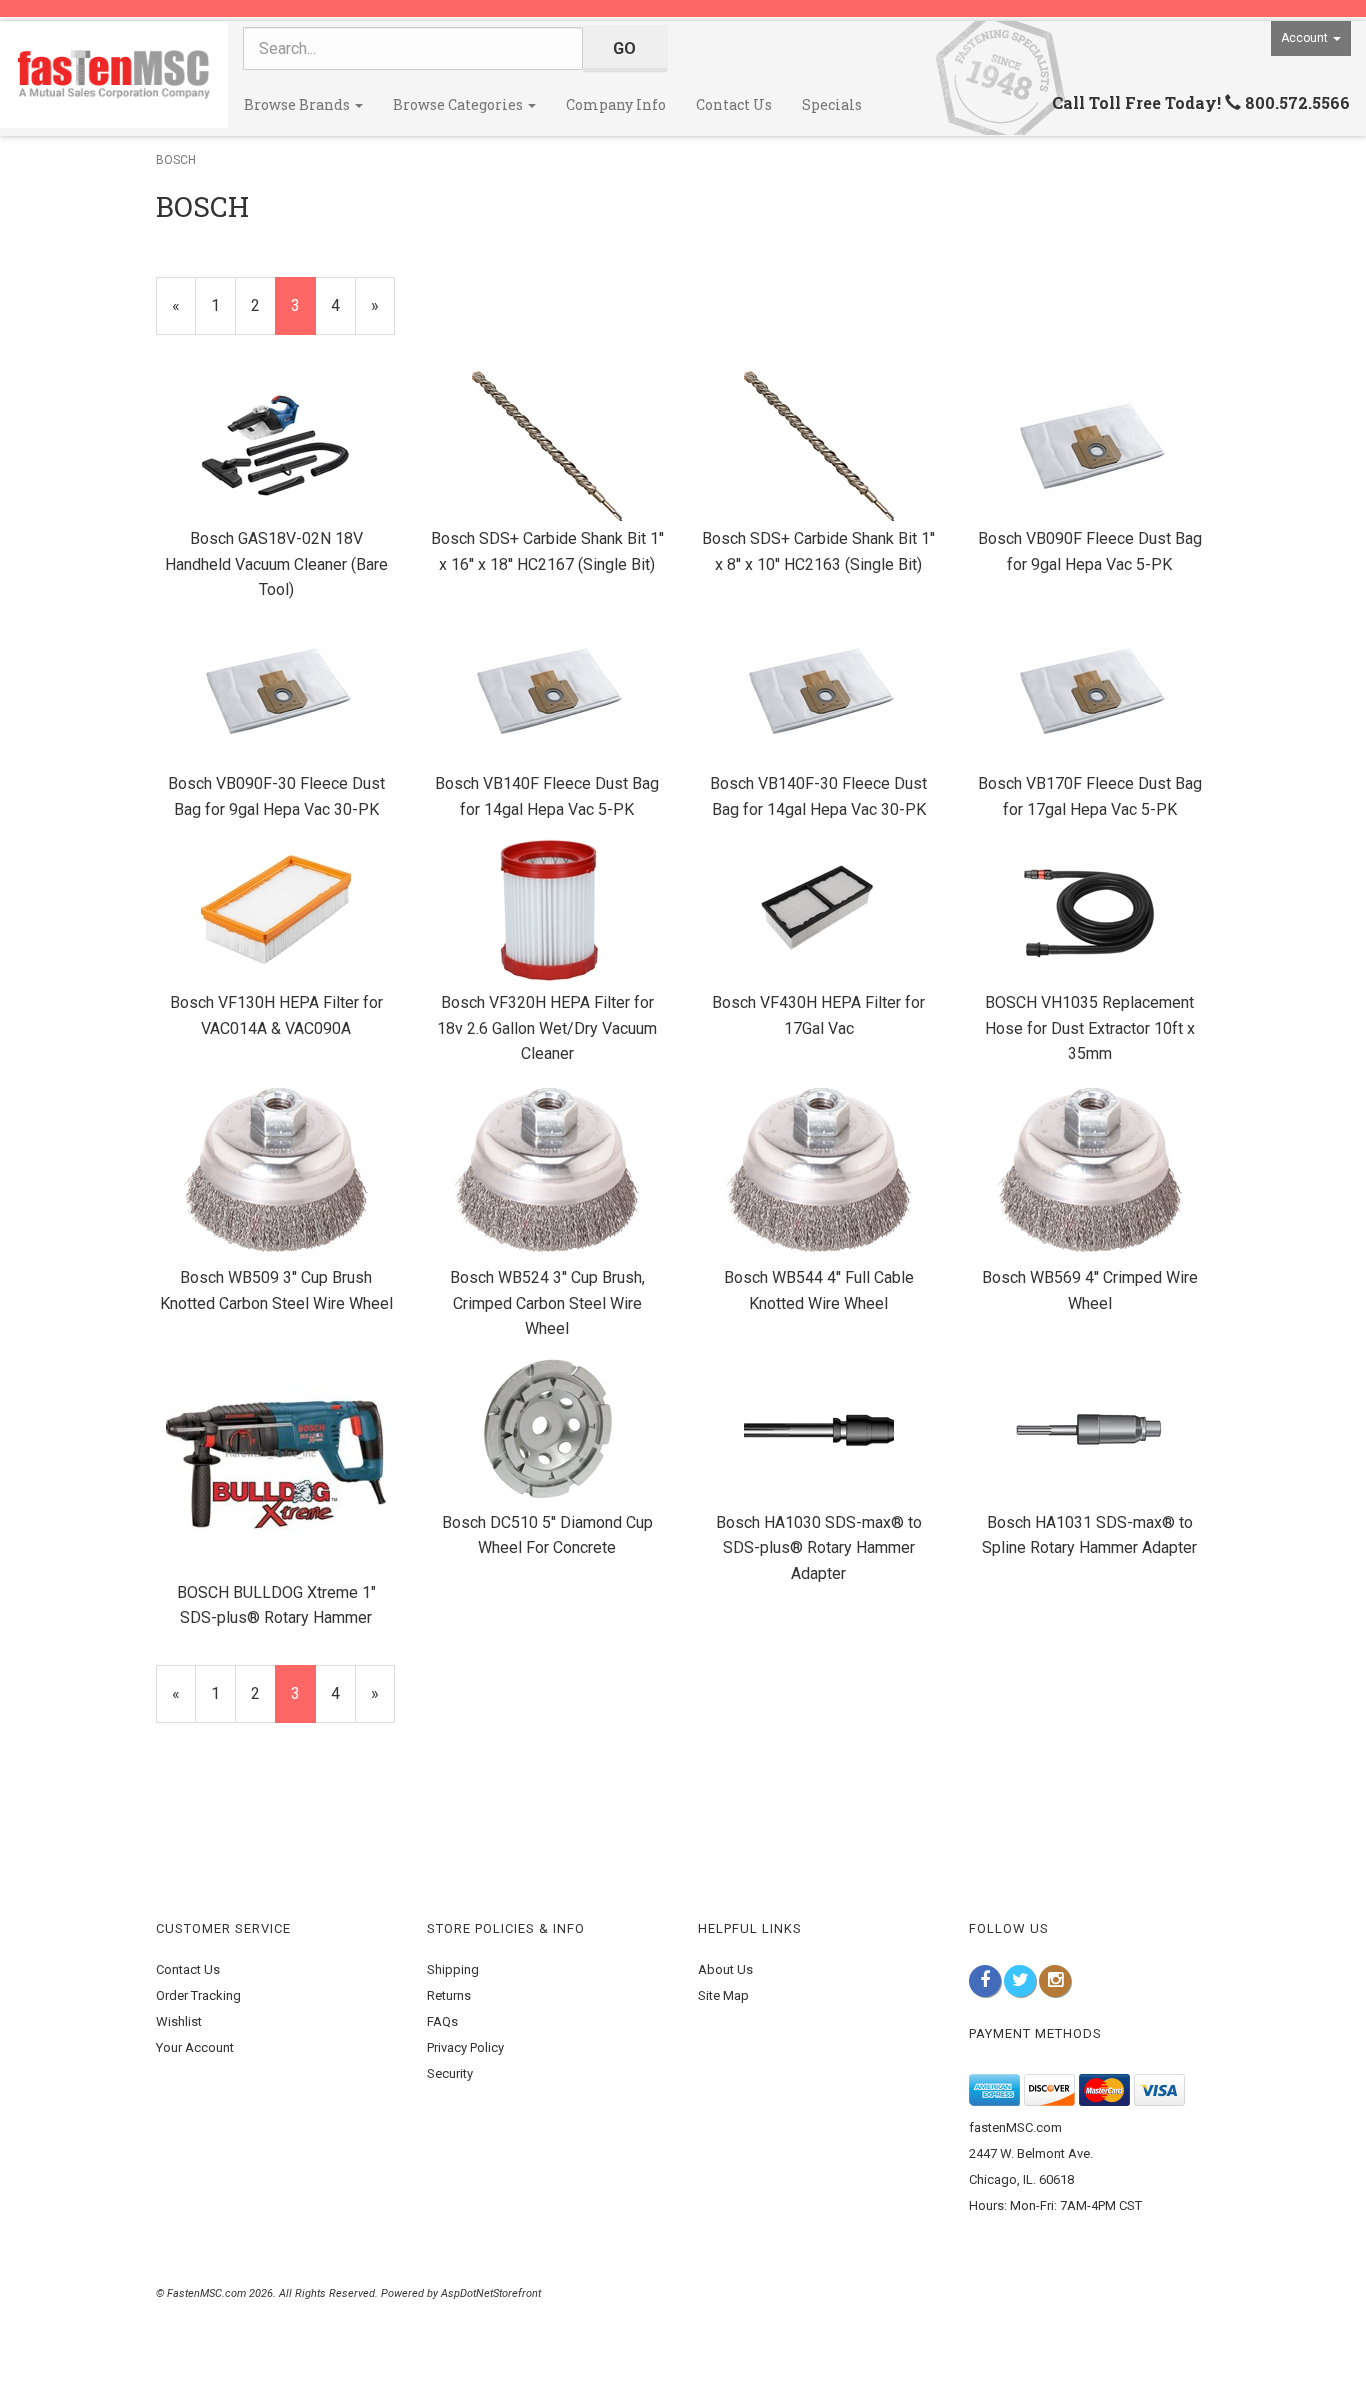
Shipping (453, 1969)
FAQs (442, 2021)
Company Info (616, 104)
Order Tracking (198, 1995)
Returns (449, 1995)
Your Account (195, 2047)
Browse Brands (298, 104)
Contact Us (734, 104)
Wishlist (179, 2021)
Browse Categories (459, 104)
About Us (725, 1969)
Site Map (723, 1995)
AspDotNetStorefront (491, 2293)
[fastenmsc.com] (114, 74)
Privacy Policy (465, 2047)
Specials (832, 104)
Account (1306, 38)
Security (450, 2073)
